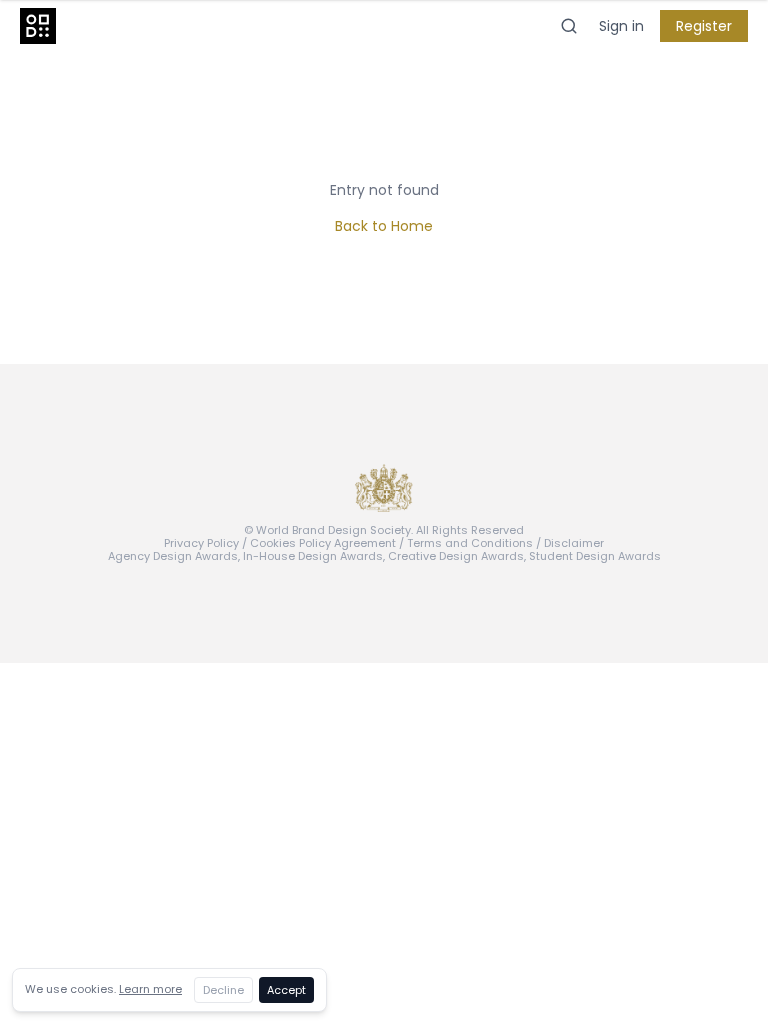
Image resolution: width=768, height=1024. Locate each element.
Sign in (621, 26)
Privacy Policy (201, 543)
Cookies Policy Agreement (323, 543)
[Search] (569, 26)
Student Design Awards (595, 556)
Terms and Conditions (470, 543)
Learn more (150, 989)
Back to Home (384, 226)
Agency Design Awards (173, 556)
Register (704, 26)
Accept (286, 990)
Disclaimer (574, 543)
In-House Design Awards (313, 556)
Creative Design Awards (456, 556)
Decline (223, 990)
